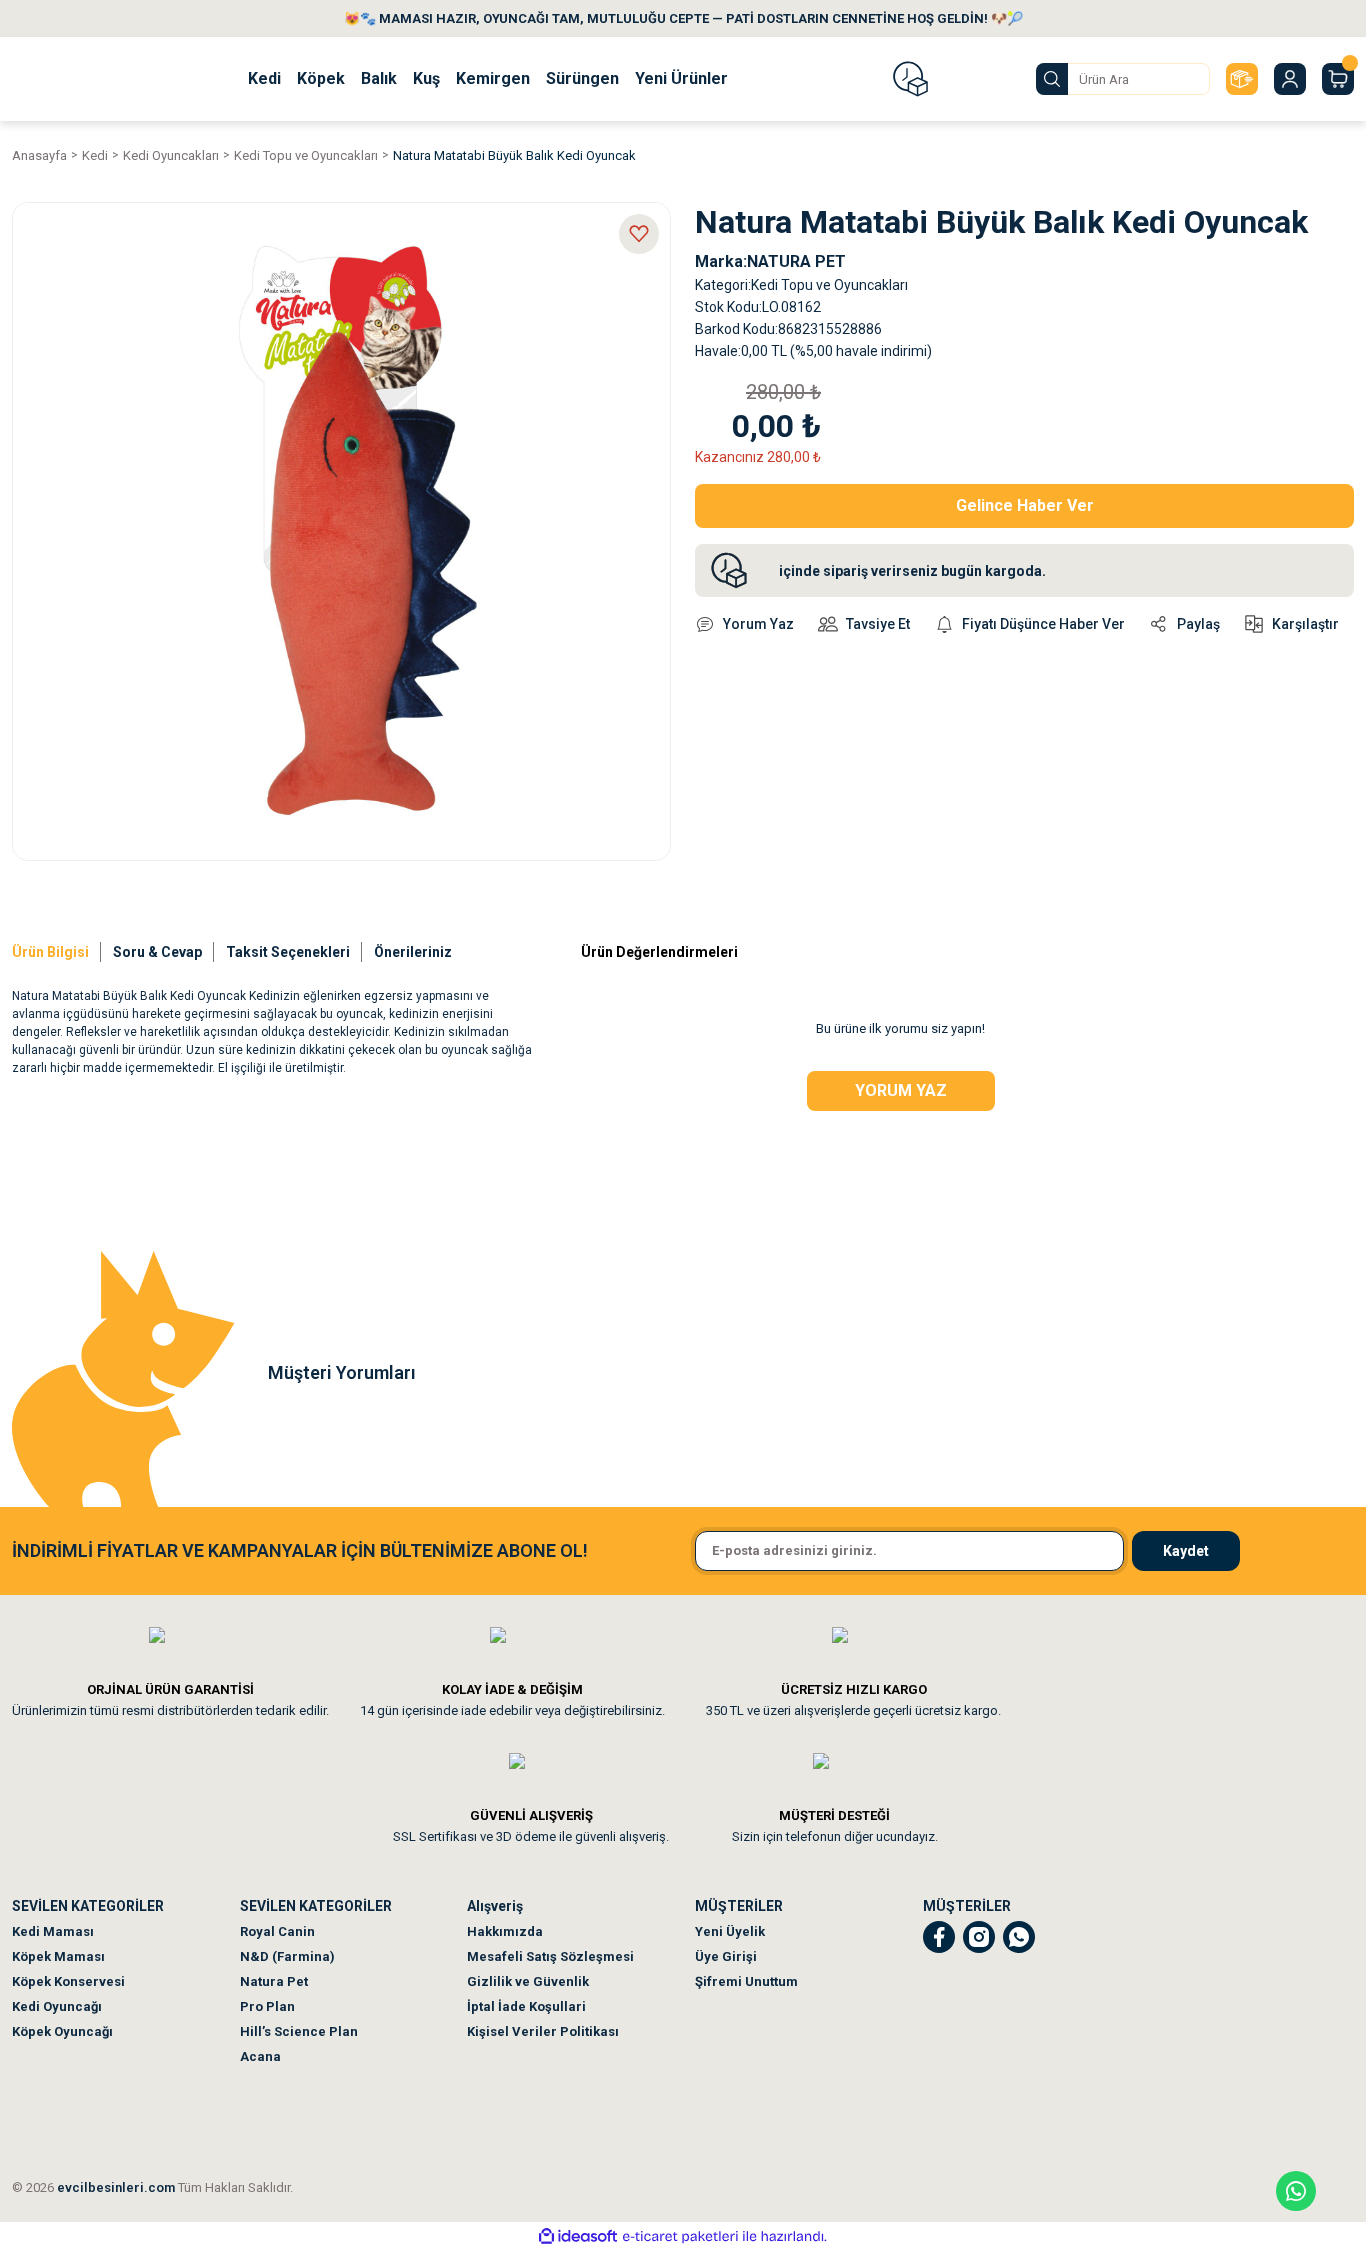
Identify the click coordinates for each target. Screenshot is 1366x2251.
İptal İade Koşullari (526, 2006)
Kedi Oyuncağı (57, 2006)
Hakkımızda (505, 1931)
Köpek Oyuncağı (62, 2031)
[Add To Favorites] (639, 234)
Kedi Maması (53, 1931)
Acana (260, 2056)
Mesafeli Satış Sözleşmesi (550, 1956)
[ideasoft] (578, 2236)
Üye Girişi (726, 1956)
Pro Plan (267, 2006)
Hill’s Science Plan (299, 2031)
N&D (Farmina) (287, 1956)
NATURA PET (796, 261)
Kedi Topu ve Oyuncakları (829, 285)
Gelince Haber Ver (1025, 505)
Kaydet (1186, 1551)
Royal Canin (277, 1931)
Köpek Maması (58, 1956)
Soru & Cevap (157, 952)
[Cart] (1338, 79)
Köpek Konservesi (68, 1981)
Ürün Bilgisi (50, 952)
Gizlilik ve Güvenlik (528, 1981)
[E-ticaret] (680, 2236)
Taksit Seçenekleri (288, 952)
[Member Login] (1290, 79)
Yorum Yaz (901, 1090)
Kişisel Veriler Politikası (543, 2031)
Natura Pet (274, 1981)
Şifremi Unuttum (746, 1981)
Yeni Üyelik (730, 1931)
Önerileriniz (413, 952)
